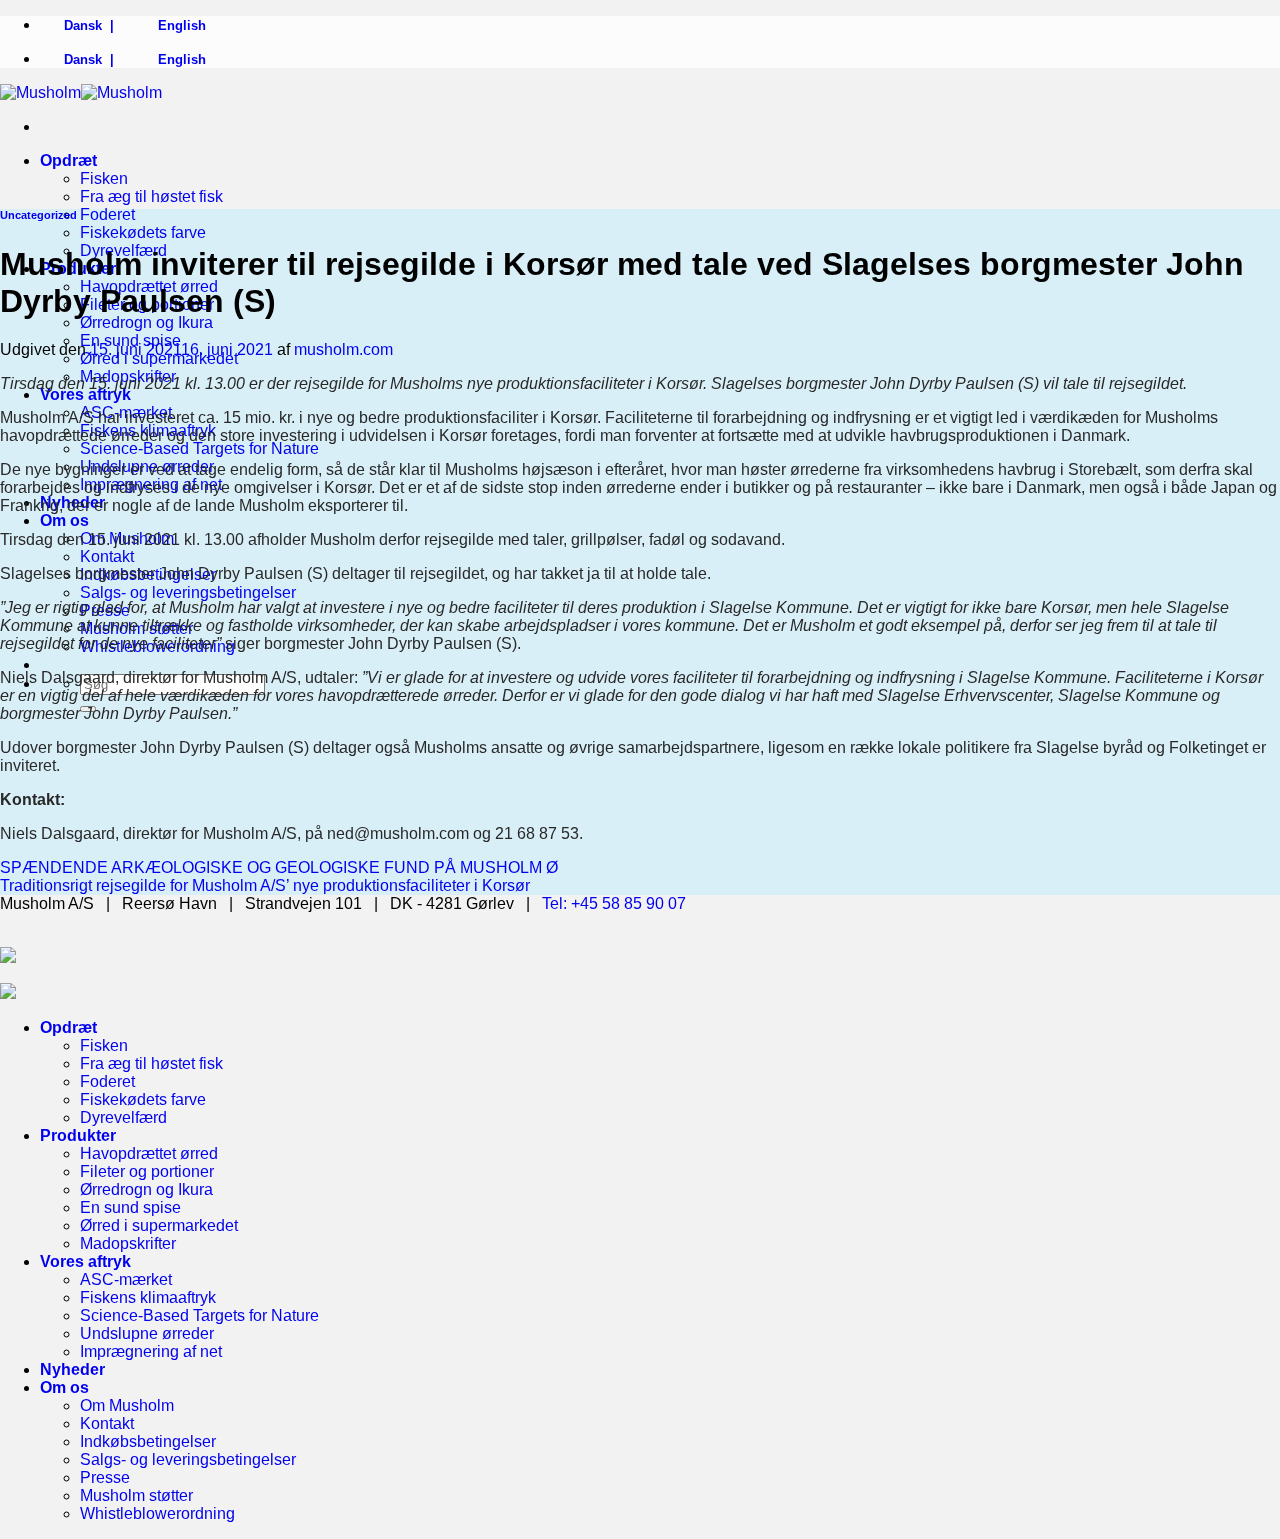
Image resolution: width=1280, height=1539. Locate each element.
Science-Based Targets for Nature (199, 448)
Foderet (107, 214)
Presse (105, 1477)
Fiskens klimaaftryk (148, 1297)
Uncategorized (38, 215)
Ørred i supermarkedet (159, 1225)
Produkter (78, 1135)
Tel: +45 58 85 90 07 (614, 903)
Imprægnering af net (151, 1351)
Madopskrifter (128, 1243)
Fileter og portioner (147, 1171)
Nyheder (72, 1369)
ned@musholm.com (398, 833)
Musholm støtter (136, 1495)
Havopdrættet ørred (149, 1153)
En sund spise (130, 1207)
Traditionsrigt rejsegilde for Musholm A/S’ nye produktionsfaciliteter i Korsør (265, 885)
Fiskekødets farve (143, 232)
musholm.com (343, 349)
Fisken (104, 178)
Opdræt (68, 160)
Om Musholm (127, 1405)
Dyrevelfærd (123, 1117)
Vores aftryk (85, 394)
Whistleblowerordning (157, 1513)
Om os (64, 520)
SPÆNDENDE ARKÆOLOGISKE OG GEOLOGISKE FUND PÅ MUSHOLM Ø (279, 867)
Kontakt (107, 556)
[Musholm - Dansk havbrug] (81, 92)
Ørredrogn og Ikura (146, 322)
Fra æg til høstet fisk (151, 196)
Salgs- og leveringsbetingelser (188, 592)
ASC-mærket (126, 1279)
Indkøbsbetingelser (148, 1441)
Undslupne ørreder (147, 1333)
